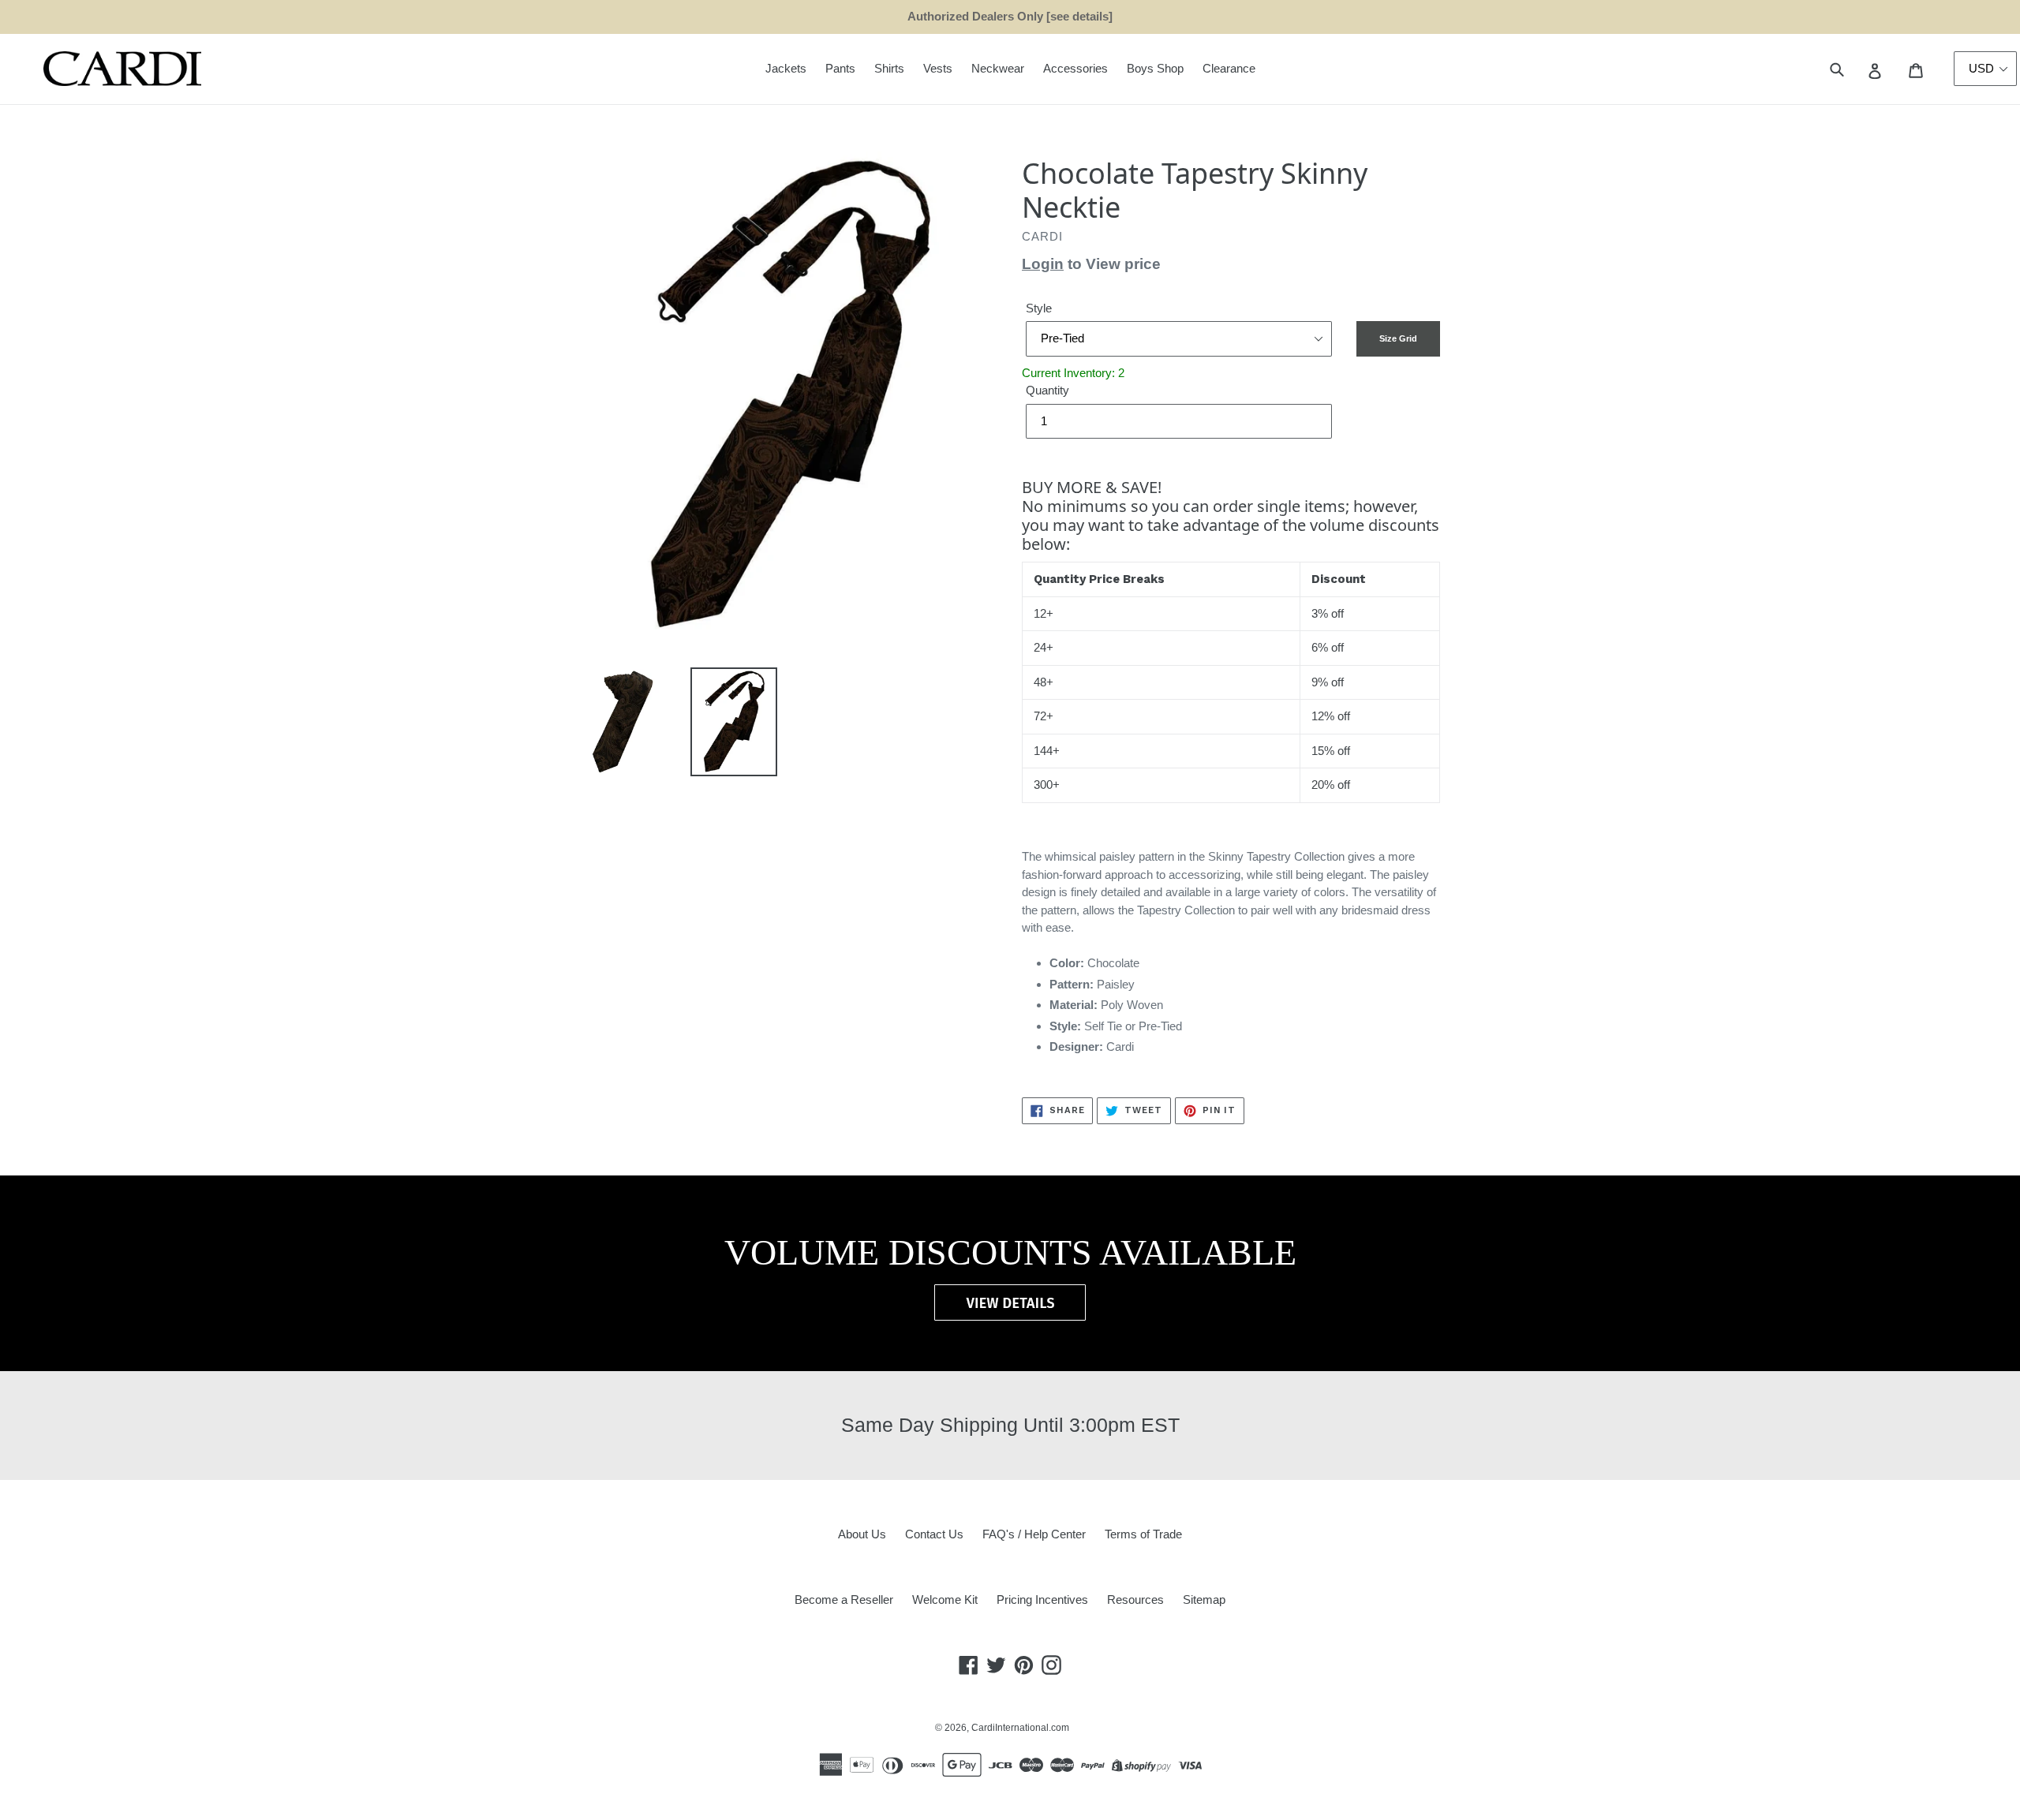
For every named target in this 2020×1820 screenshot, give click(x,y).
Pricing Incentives (1042, 1600)
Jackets (786, 68)
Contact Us (934, 1534)
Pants (840, 68)
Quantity (1047, 390)
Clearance (1229, 68)
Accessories (1075, 68)
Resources (1135, 1600)
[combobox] (1855, 69)
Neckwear (998, 68)
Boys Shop (1155, 68)
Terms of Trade (1143, 1534)
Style (1039, 308)
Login (1043, 264)
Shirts (889, 68)
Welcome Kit (945, 1600)
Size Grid (1398, 338)
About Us (862, 1534)
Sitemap (1204, 1600)
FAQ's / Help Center (1034, 1534)
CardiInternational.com (1020, 1728)
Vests (938, 68)
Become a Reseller (844, 1600)
